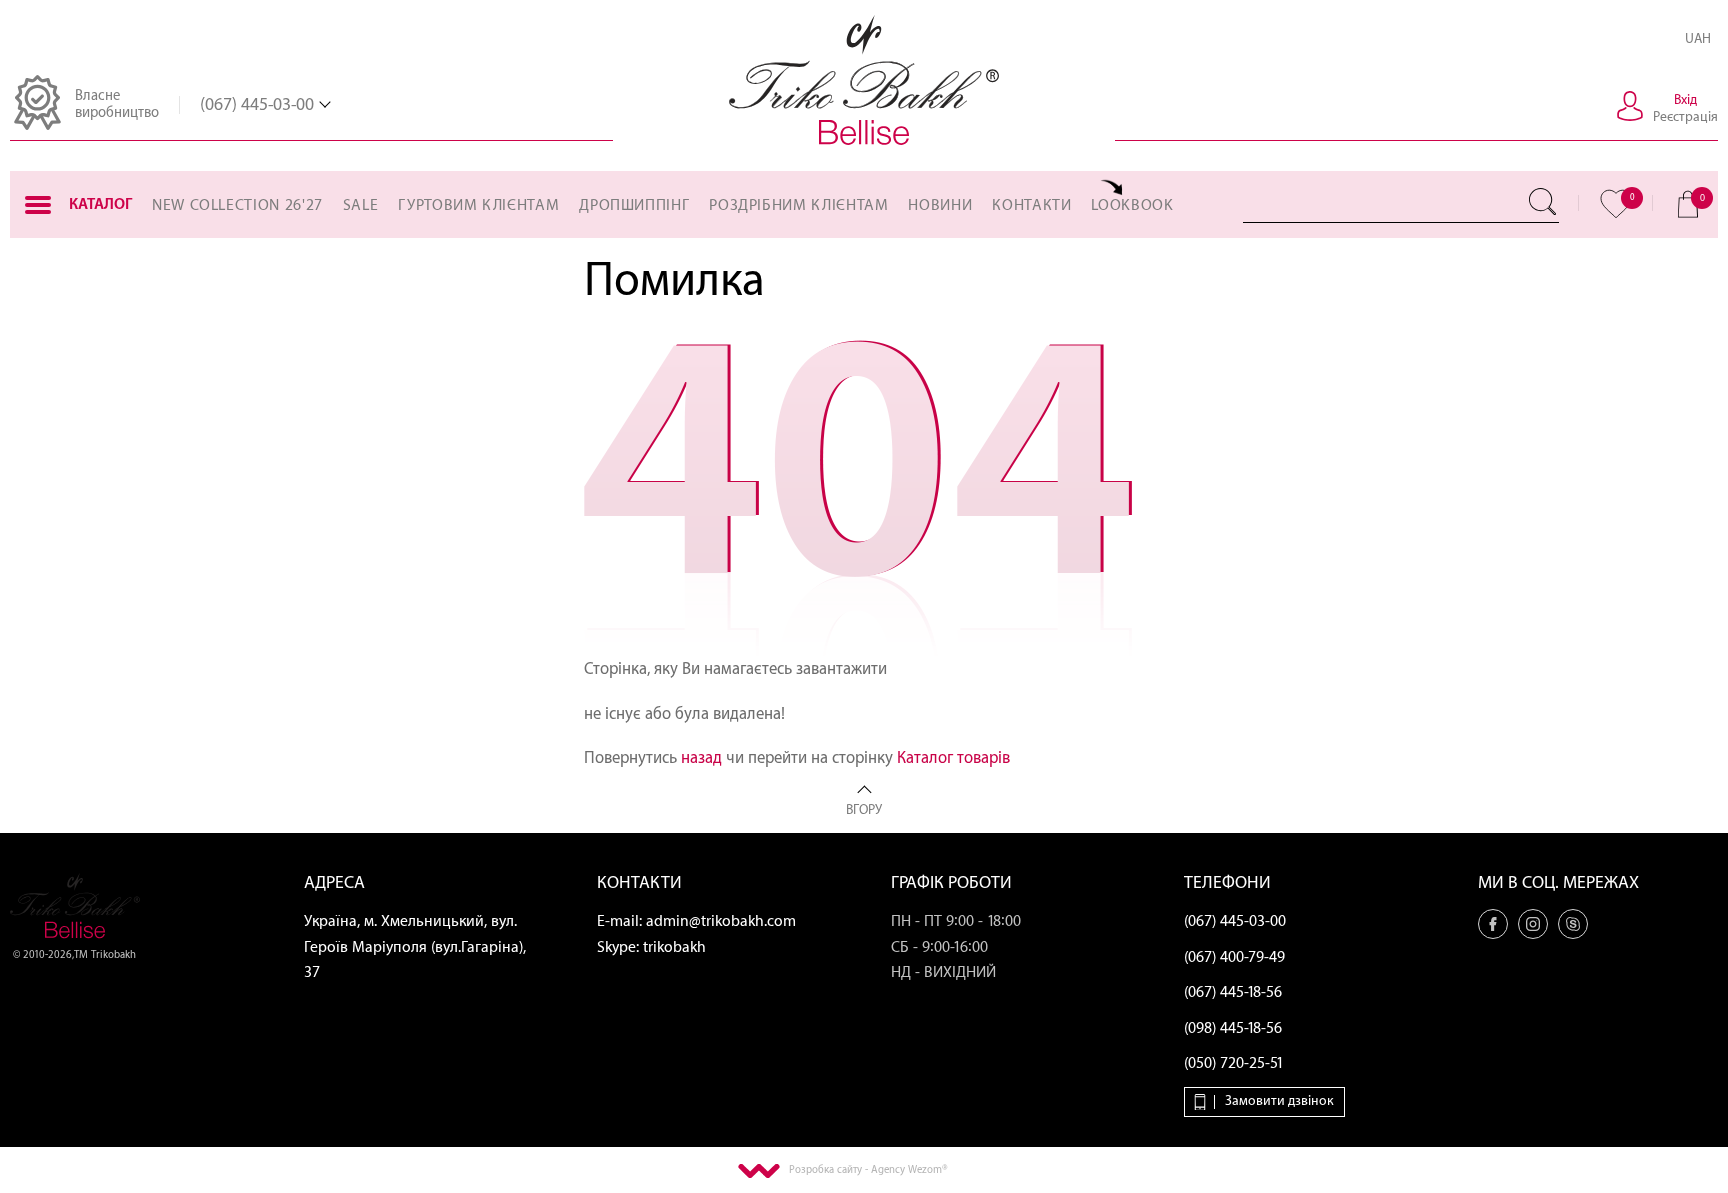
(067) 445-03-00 (257, 105)
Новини (940, 205)
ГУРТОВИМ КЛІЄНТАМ (478, 205)
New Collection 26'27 (237, 205)
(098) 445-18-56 (1233, 1028)
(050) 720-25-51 (1234, 1063)
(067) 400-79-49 (1234, 957)
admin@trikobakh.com (721, 921)
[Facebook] (1493, 924)
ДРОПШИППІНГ (634, 205)
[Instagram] (1533, 924)
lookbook (1132, 205)
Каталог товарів (953, 758)
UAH (1698, 38)
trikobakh (674, 947)
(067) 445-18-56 (1233, 992)
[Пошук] (1544, 202)
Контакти (1031, 205)
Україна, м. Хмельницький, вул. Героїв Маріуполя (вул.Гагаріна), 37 (415, 947)
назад (701, 758)
